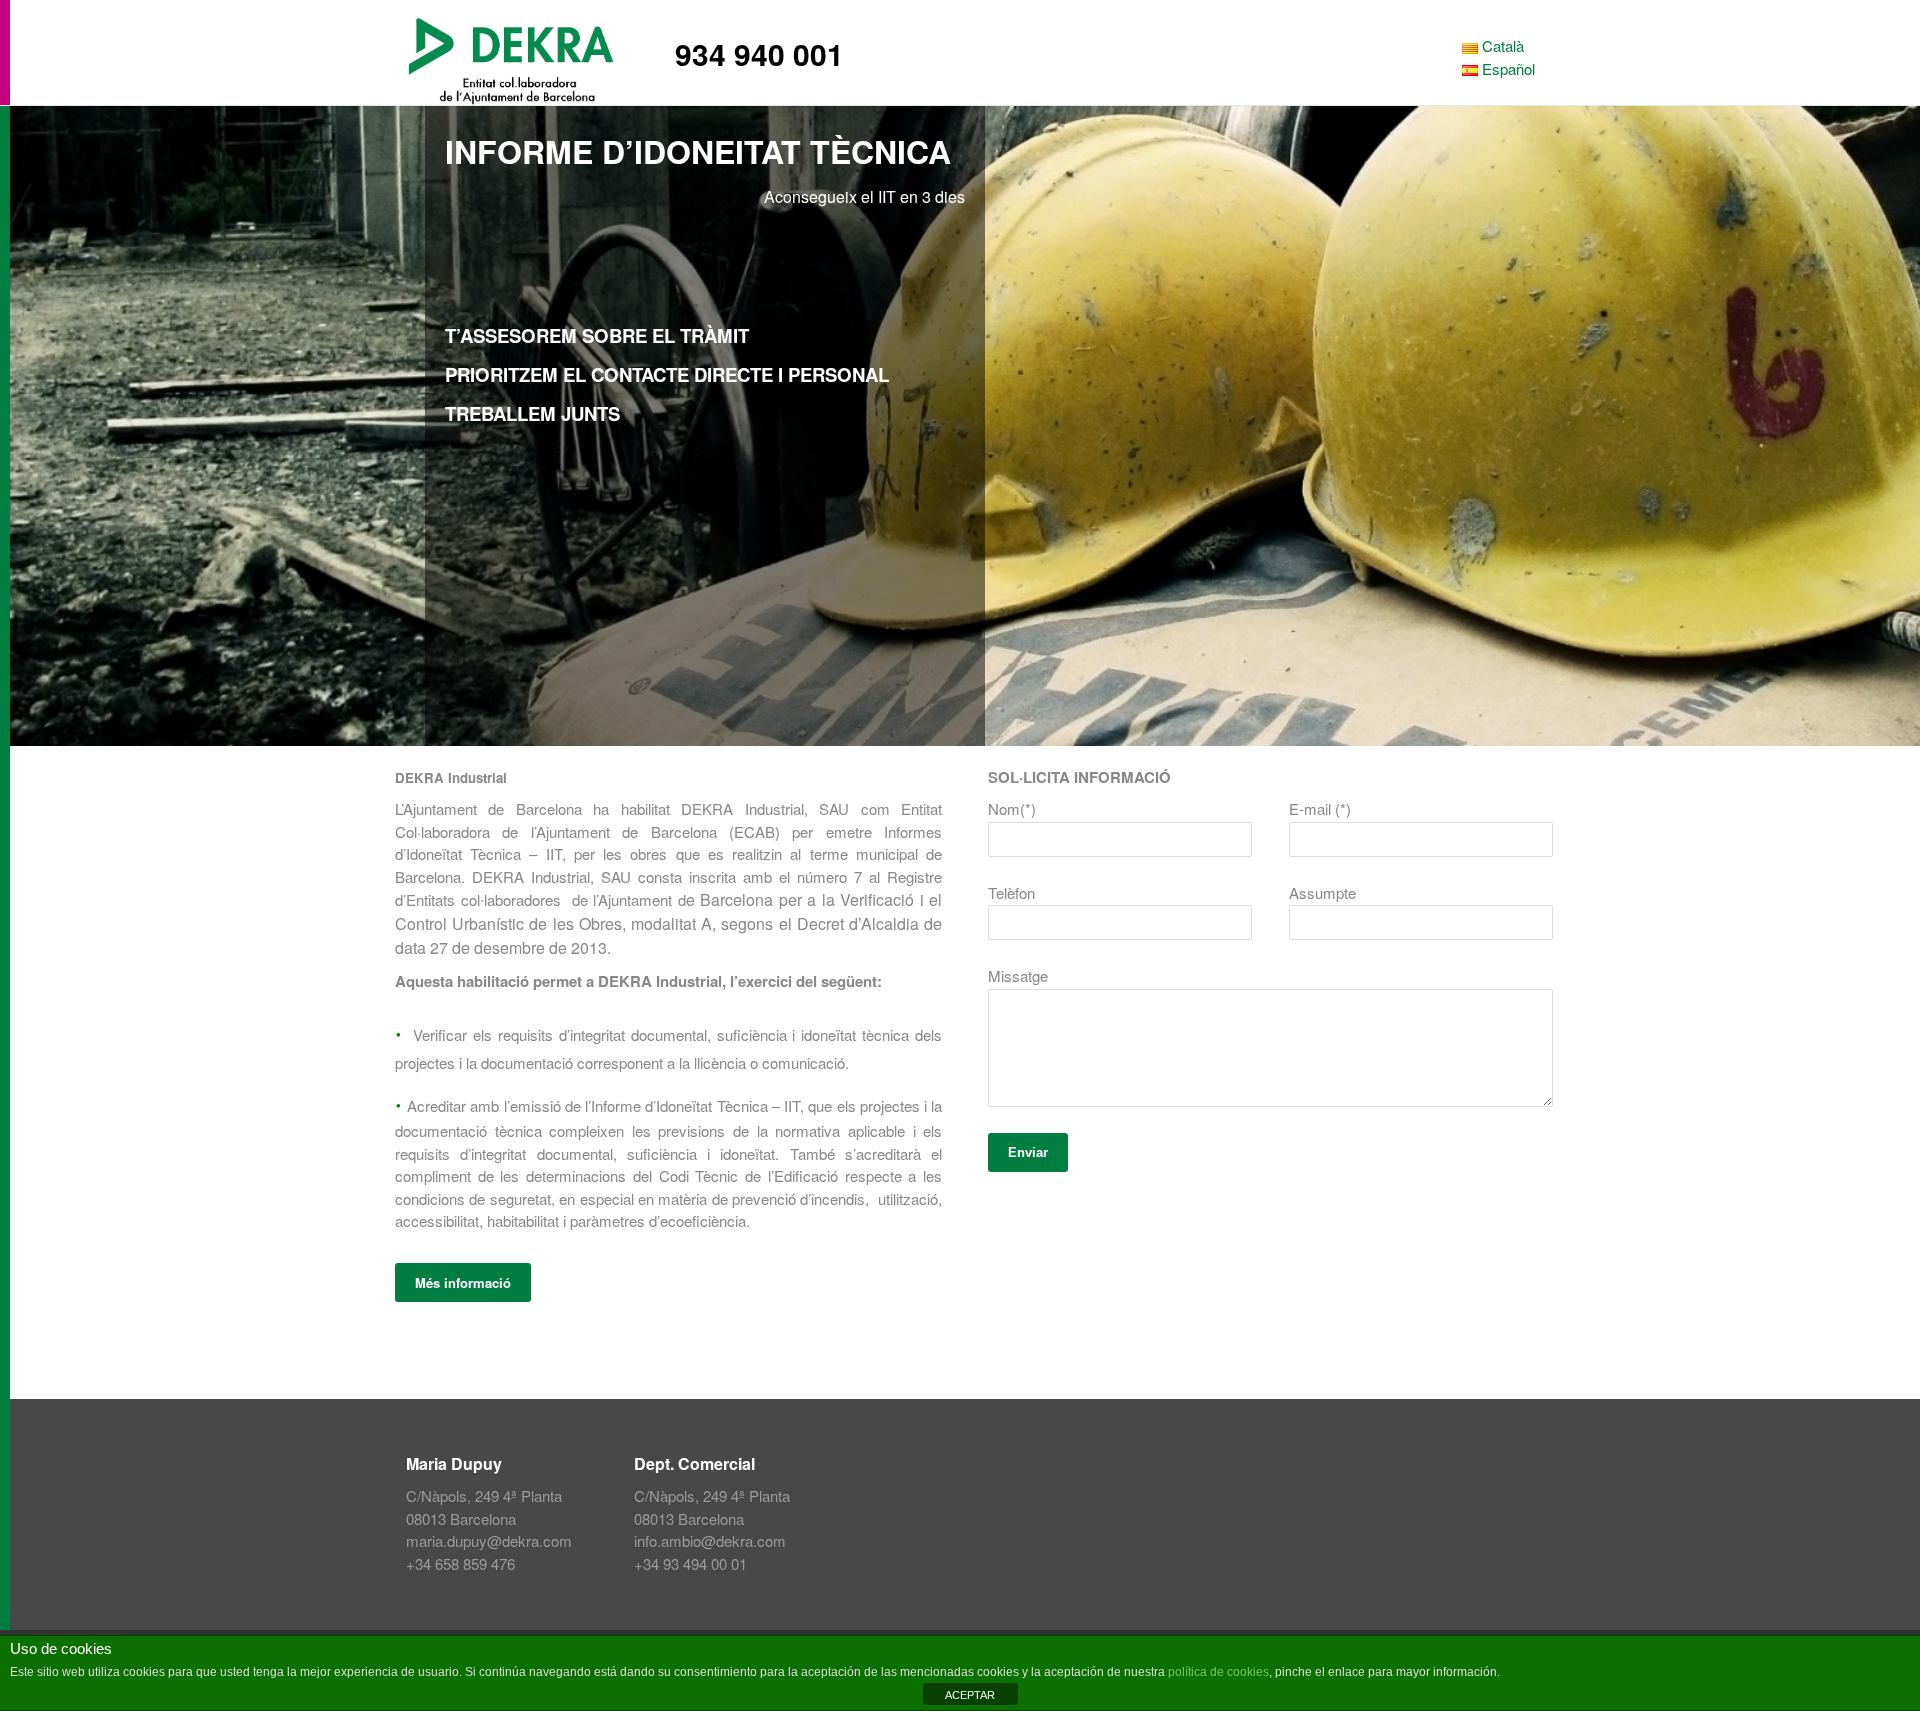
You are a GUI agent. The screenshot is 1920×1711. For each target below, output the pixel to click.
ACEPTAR (970, 1695)
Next (1893, 426)
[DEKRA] (520, 45)
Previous (26, 426)
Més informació (463, 1282)
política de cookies (1218, 1672)
